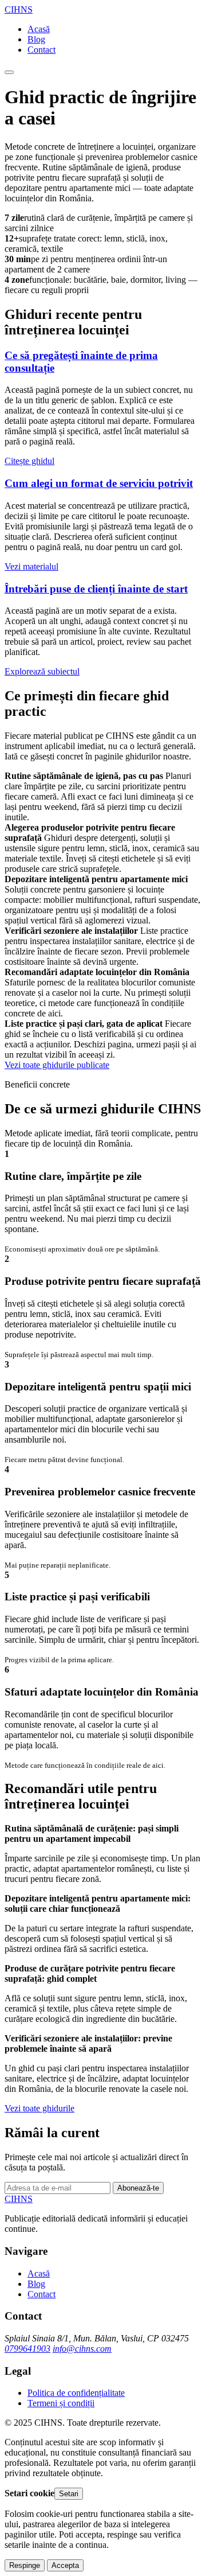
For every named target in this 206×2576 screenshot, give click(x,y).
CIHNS (19, 9)
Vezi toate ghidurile (39, 2108)
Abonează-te (138, 2188)
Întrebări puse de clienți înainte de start (96, 589)
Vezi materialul (31, 566)
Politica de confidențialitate (76, 2393)
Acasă (39, 29)
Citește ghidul (29, 461)
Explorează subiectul (42, 671)
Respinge (25, 2565)
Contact (41, 50)
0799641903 (27, 2349)
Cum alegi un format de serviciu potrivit (99, 483)
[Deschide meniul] (9, 72)
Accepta (65, 2565)
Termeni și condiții (61, 2403)
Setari (69, 2494)
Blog (36, 39)
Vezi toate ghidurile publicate (57, 1065)
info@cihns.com (82, 2349)
